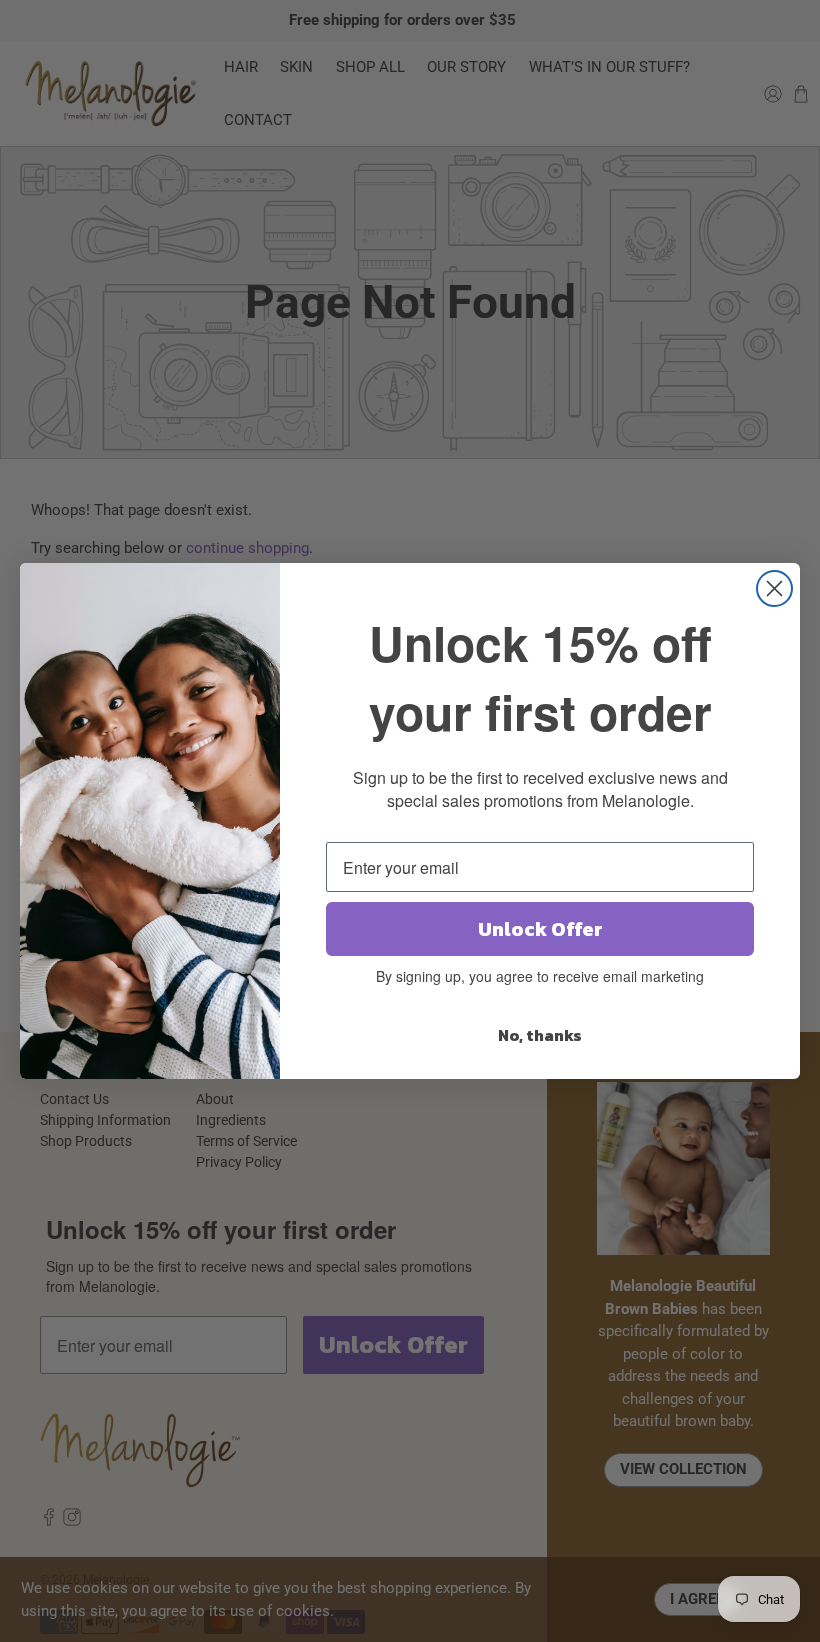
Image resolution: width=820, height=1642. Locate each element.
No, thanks (540, 1035)
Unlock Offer (540, 929)
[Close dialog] (774, 588)
